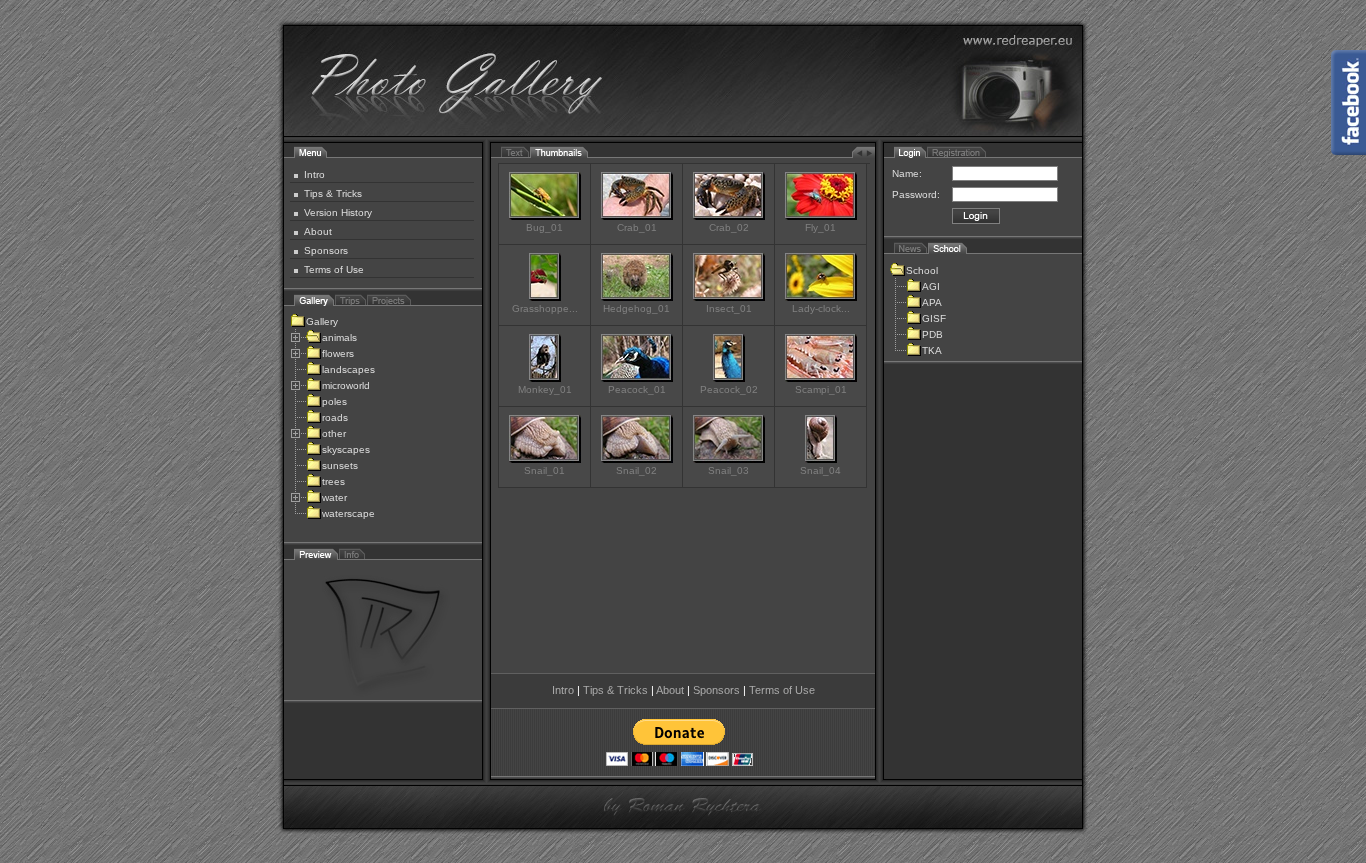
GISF (934, 318)
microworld (346, 385)
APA (932, 302)
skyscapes (346, 449)
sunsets (340, 465)
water (334, 497)
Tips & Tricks (333, 193)
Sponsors (326, 250)
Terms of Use (334, 269)
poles (334, 401)
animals (339, 337)
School (922, 270)
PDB (932, 334)
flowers (338, 353)
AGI (931, 286)
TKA (932, 350)
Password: (916, 194)
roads (335, 417)
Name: (907, 173)
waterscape (348, 513)
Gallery (322, 321)
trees (333, 481)
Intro (314, 174)
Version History (338, 212)
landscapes (348, 369)
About (318, 231)
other (334, 433)
